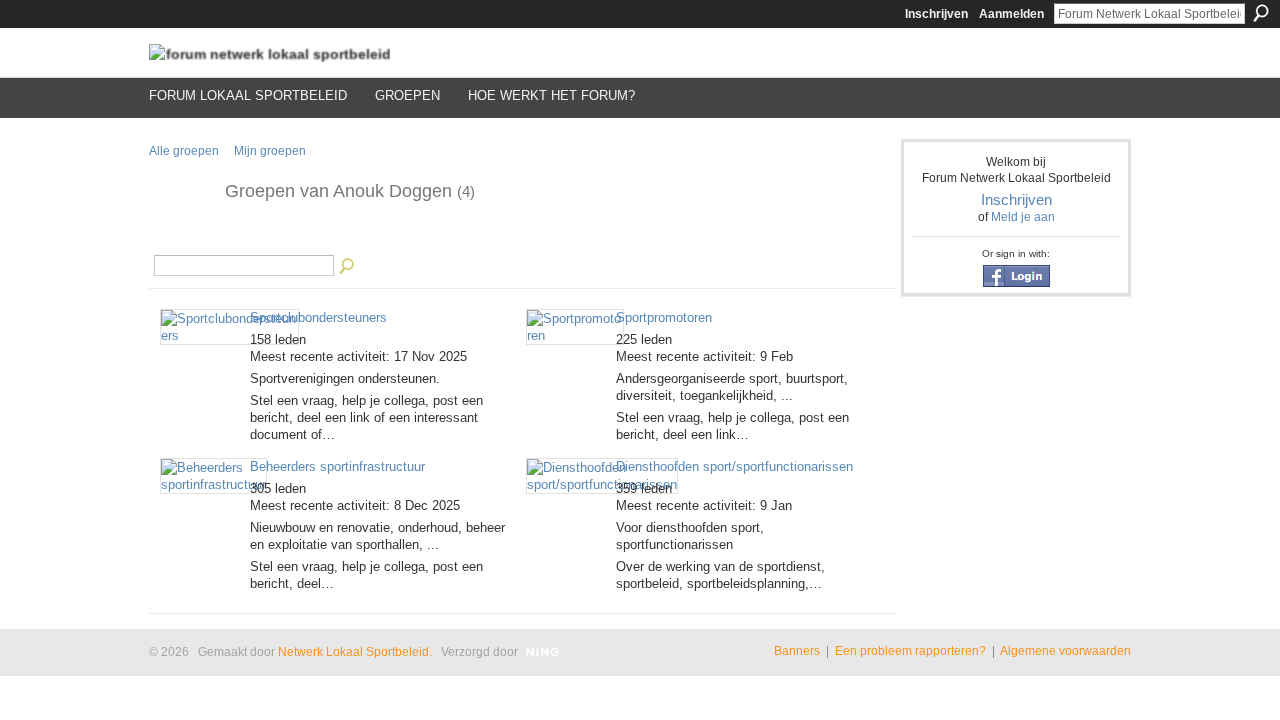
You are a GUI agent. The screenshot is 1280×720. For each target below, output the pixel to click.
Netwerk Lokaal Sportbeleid (353, 652)
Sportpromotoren (664, 317)
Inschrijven (936, 14)
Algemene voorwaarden (1065, 651)
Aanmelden (1011, 14)
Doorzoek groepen (348, 267)
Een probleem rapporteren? (910, 651)
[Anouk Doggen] (181, 237)
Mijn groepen (270, 151)
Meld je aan (1023, 217)
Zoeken (1261, 13)
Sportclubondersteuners (318, 317)
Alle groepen (184, 151)
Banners (797, 651)
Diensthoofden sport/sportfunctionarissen (734, 466)
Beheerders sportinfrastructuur (337, 466)
